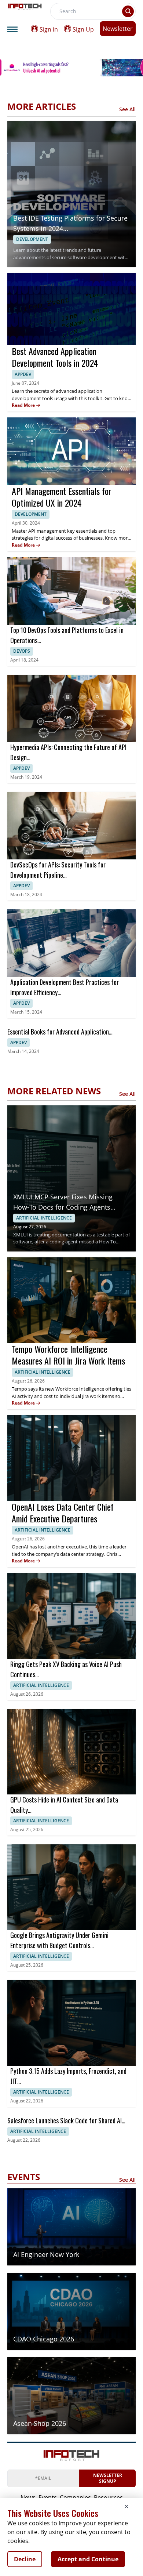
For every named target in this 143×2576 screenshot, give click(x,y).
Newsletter (118, 29)
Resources (108, 2497)
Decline (25, 2559)
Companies (75, 2497)
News (28, 2497)
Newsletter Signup (108, 2478)
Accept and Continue (88, 2559)
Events (48, 2497)
